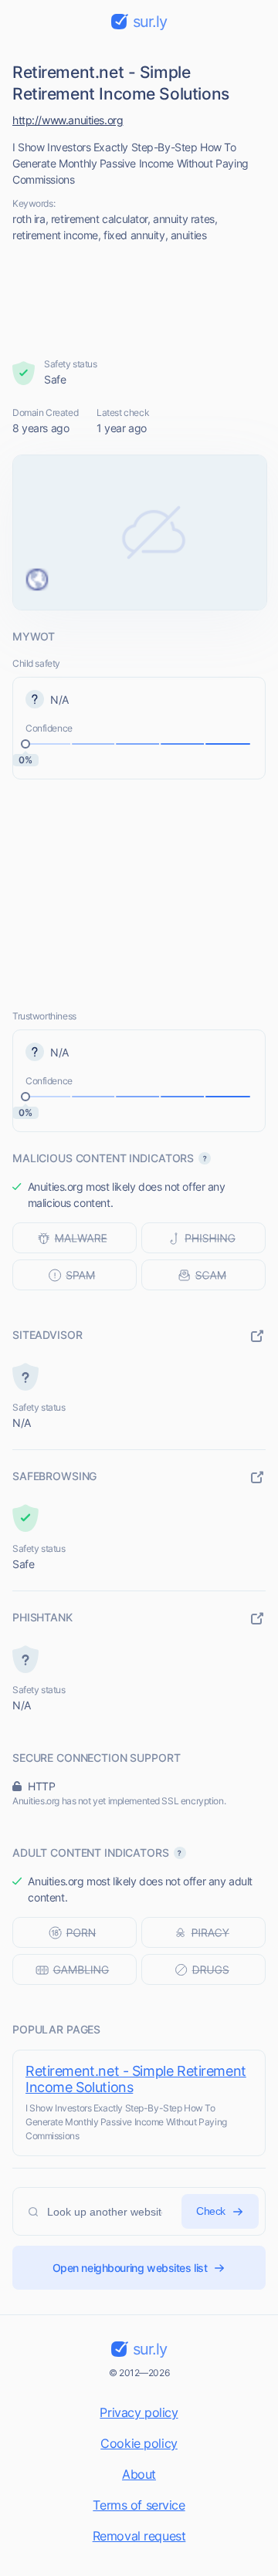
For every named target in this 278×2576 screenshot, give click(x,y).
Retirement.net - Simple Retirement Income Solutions (136, 2079)
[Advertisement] (139, 300)
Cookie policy (139, 2443)
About (139, 2474)
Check (211, 2211)
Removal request (139, 2536)
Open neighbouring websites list (130, 2268)
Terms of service (139, 2505)
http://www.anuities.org (68, 120)
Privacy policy (139, 2412)
